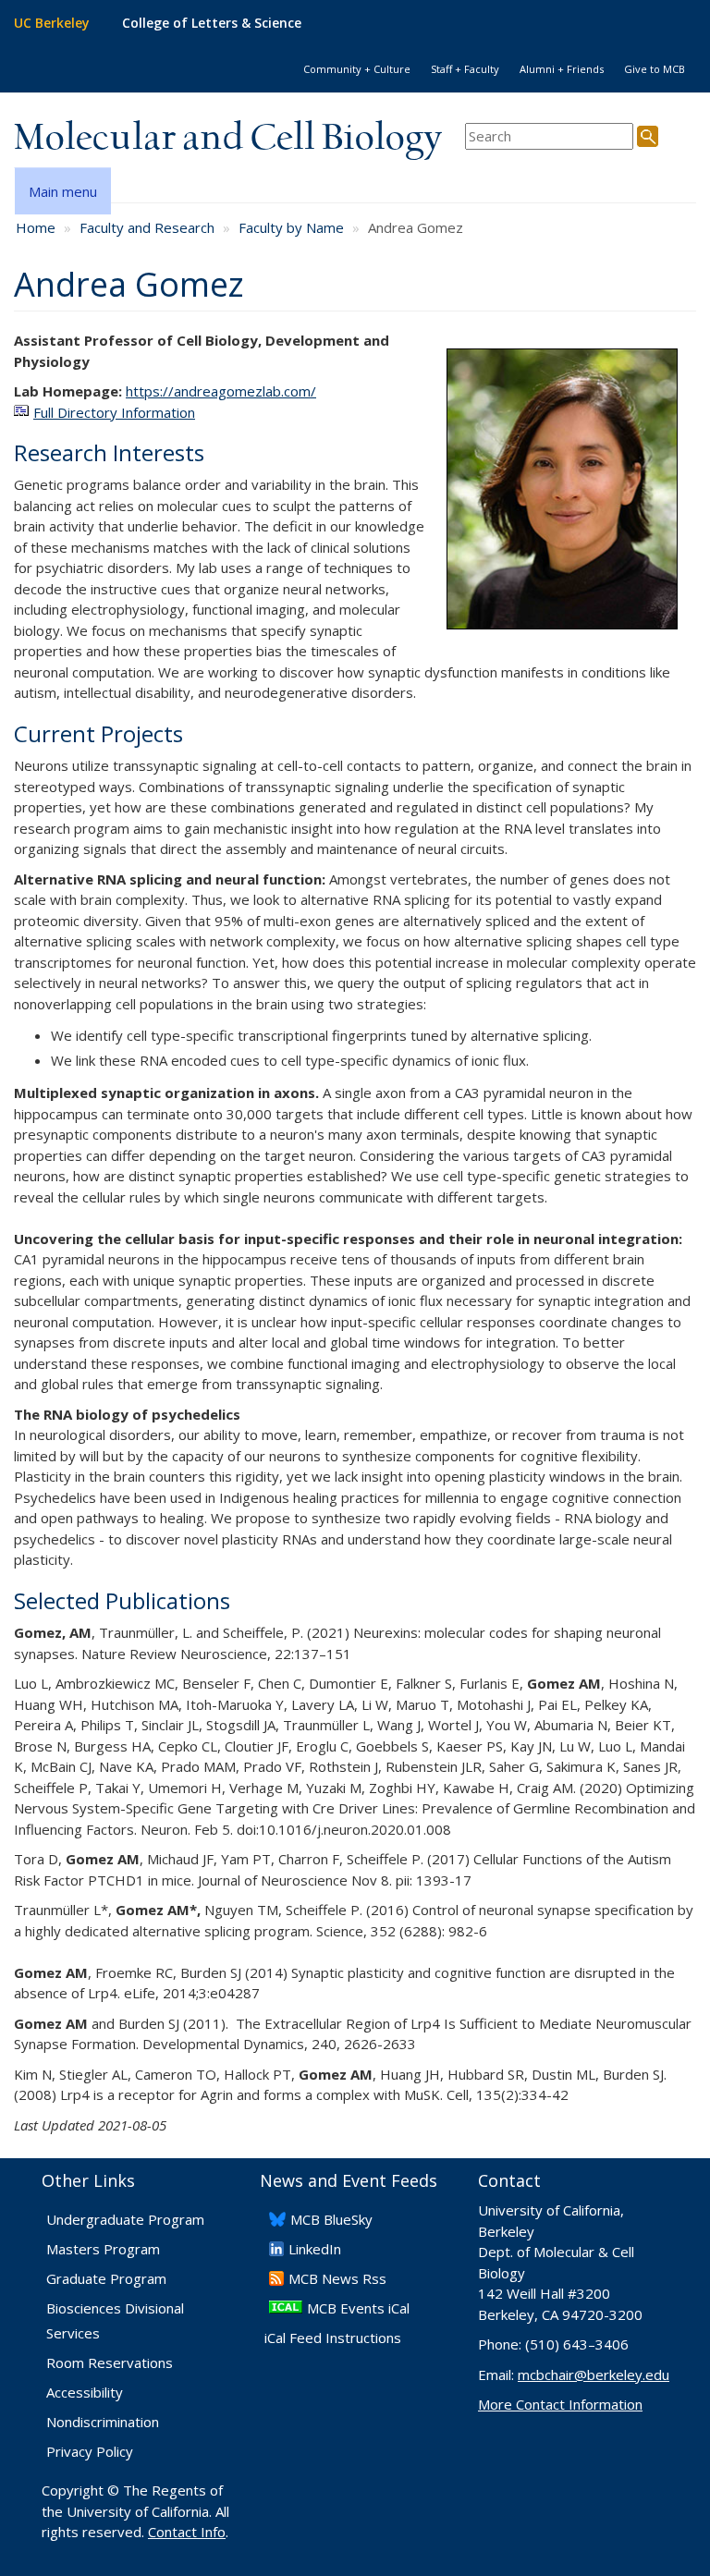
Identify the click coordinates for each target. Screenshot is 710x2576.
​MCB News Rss (337, 2278)
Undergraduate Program (125, 2219)
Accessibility (85, 2392)
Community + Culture (357, 69)
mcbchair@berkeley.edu (594, 2375)
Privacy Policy (90, 2451)
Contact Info (187, 2532)
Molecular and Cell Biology (228, 139)
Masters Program (103, 2249)
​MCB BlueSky (331, 2219)
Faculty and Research (147, 227)
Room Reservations (110, 2362)
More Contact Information (560, 2404)
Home (36, 227)
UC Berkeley (52, 23)
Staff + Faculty (465, 69)
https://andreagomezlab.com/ (221, 391)
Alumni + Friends (562, 69)
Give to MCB (655, 69)
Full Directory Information (114, 412)
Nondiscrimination (103, 2422)
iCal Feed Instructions (333, 2338)
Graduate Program (106, 2278)
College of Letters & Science (212, 23)
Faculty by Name (291, 227)
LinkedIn (315, 2249)
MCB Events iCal (358, 2308)
